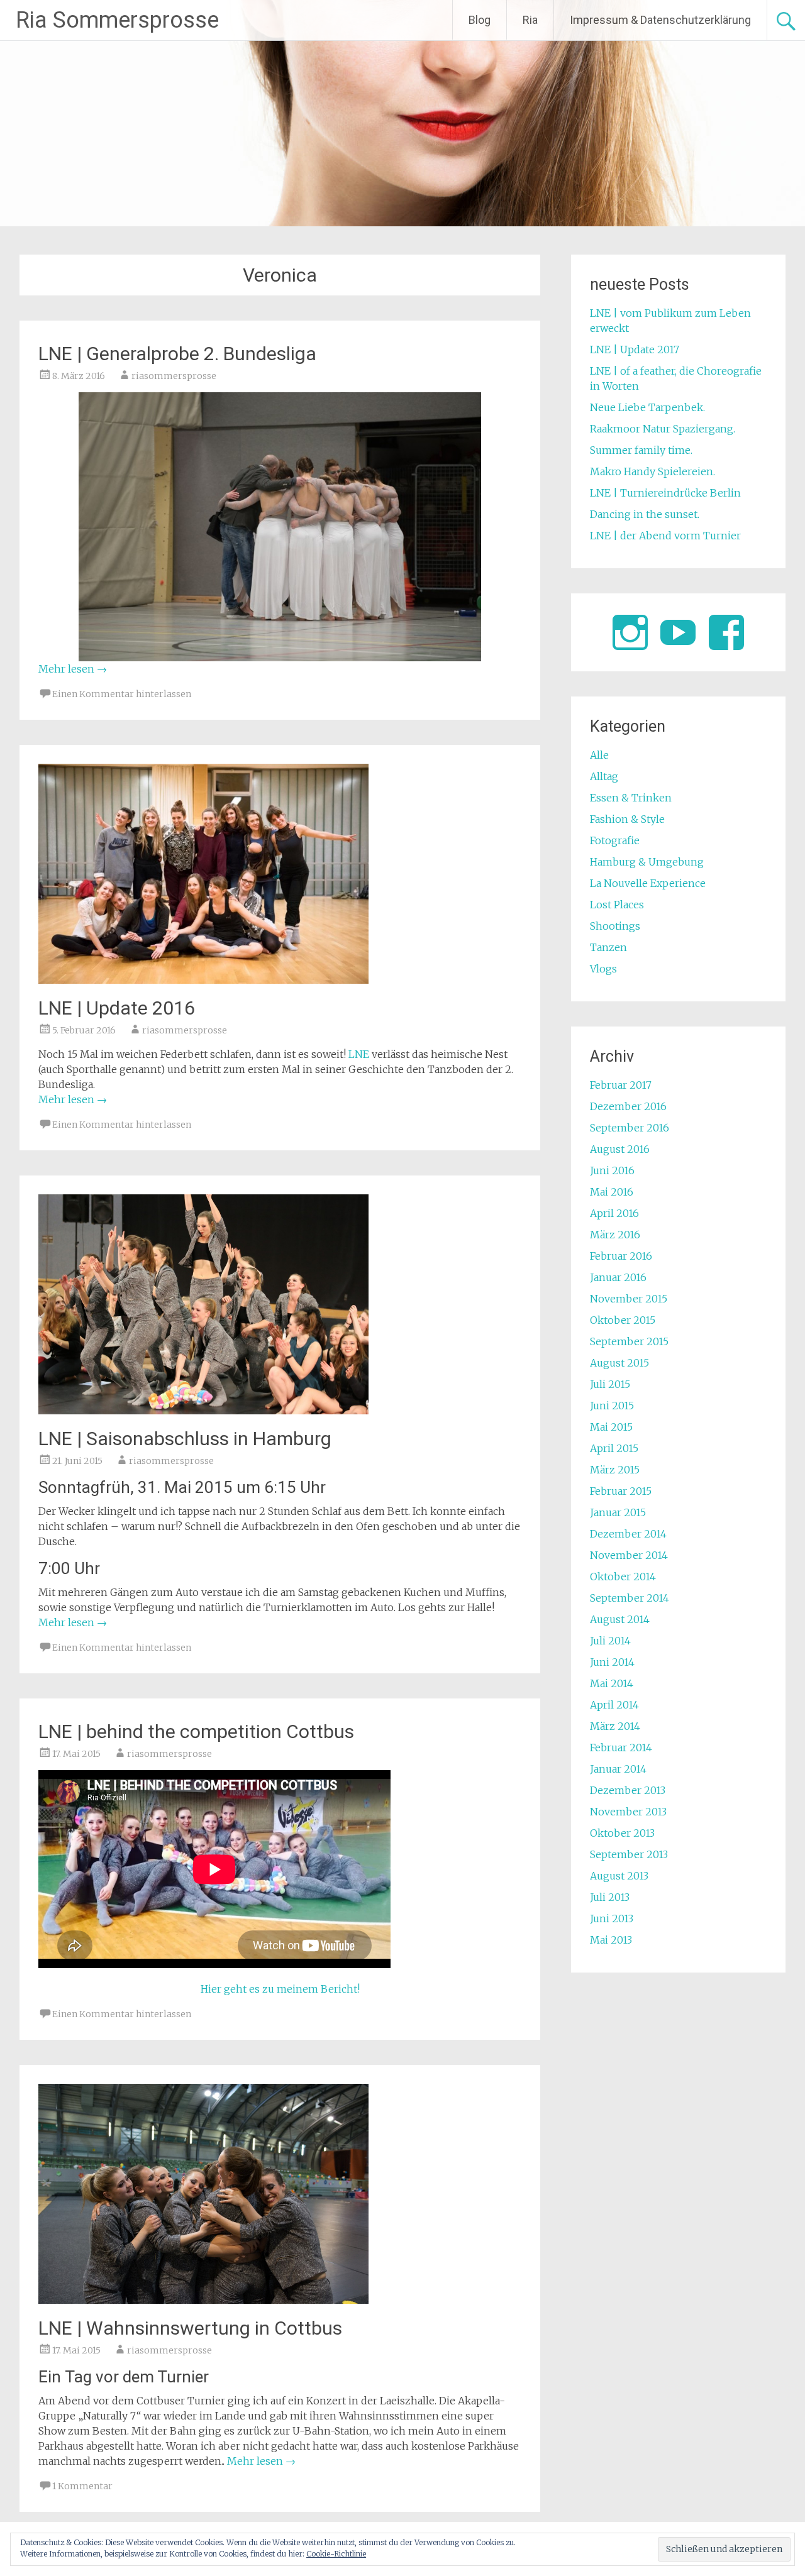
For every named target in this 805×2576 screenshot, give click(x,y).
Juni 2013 (612, 1918)
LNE (359, 1054)
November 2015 (629, 1299)
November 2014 (629, 1555)
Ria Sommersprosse (117, 20)
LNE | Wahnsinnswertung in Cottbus (190, 2328)
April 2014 (614, 1705)
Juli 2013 (610, 1897)
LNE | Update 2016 (117, 1008)
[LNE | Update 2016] (203, 980)
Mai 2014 (612, 1683)
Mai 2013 (611, 1940)
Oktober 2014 (623, 1577)
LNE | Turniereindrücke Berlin (665, 493)
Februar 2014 (621, 1748)
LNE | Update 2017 (635, 350)
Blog (480, 20)
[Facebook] (726, 632)
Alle (599, 755)
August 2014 (620, 1619)
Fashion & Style (627, 819)
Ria (530, 20)
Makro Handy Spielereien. (652, 471)
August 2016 (620, 1149)
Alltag (604, 776)
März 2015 (615, 1470)
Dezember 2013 (628, 1790)
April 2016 (614, 1213)
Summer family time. (641, 450)
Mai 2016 (612, 1192)
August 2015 (619, 1363)
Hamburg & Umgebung (647, 862)
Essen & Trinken (631, 798)
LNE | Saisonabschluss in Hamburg (185, 1439)
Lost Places (617, 905)
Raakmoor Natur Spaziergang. (663, 429)
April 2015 (614, 1448)
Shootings (615, 926)
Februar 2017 (621, 1085)
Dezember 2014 (628, 1534)
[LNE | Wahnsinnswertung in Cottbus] (203, 2300)
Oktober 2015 (623, 1320)
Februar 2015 (621, 1491)
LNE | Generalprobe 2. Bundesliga (177, 354)
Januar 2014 (618, 1769)
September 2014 (630, 1598)
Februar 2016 (621, 1256)
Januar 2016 (618, 1277)
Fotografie (615, 840)
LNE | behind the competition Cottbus (196, 1731)
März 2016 (615, 1235)
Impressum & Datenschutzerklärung (660, 20)
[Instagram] (630, 632)
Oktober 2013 (622, 1833)
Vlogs (603, 969)
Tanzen (608, 947)
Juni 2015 (612, 1406)
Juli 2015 (610, 1384)
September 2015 (629, 1341)
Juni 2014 (612, 1662)
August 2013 (619, 1876)
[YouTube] (678, 632)
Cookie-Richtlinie (336, 2554)
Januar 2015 (618, 1512)
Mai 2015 (611, 1427)
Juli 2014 (610, 1641)
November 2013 (628, 1812)
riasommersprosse (174, 376)
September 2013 (629, 1854)
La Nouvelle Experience (648, 883)
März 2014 (615, 1726)
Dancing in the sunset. (645, 514)
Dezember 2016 (628, 1106)
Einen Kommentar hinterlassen (122, 694)
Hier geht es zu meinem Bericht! (280, 1989)
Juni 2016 (612, 1170)
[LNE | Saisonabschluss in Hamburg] (203, 1411)
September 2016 (630, 1128)
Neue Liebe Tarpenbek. (647, 407)
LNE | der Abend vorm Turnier (665, 536)
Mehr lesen (73, 669)
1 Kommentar (82, 2486)
